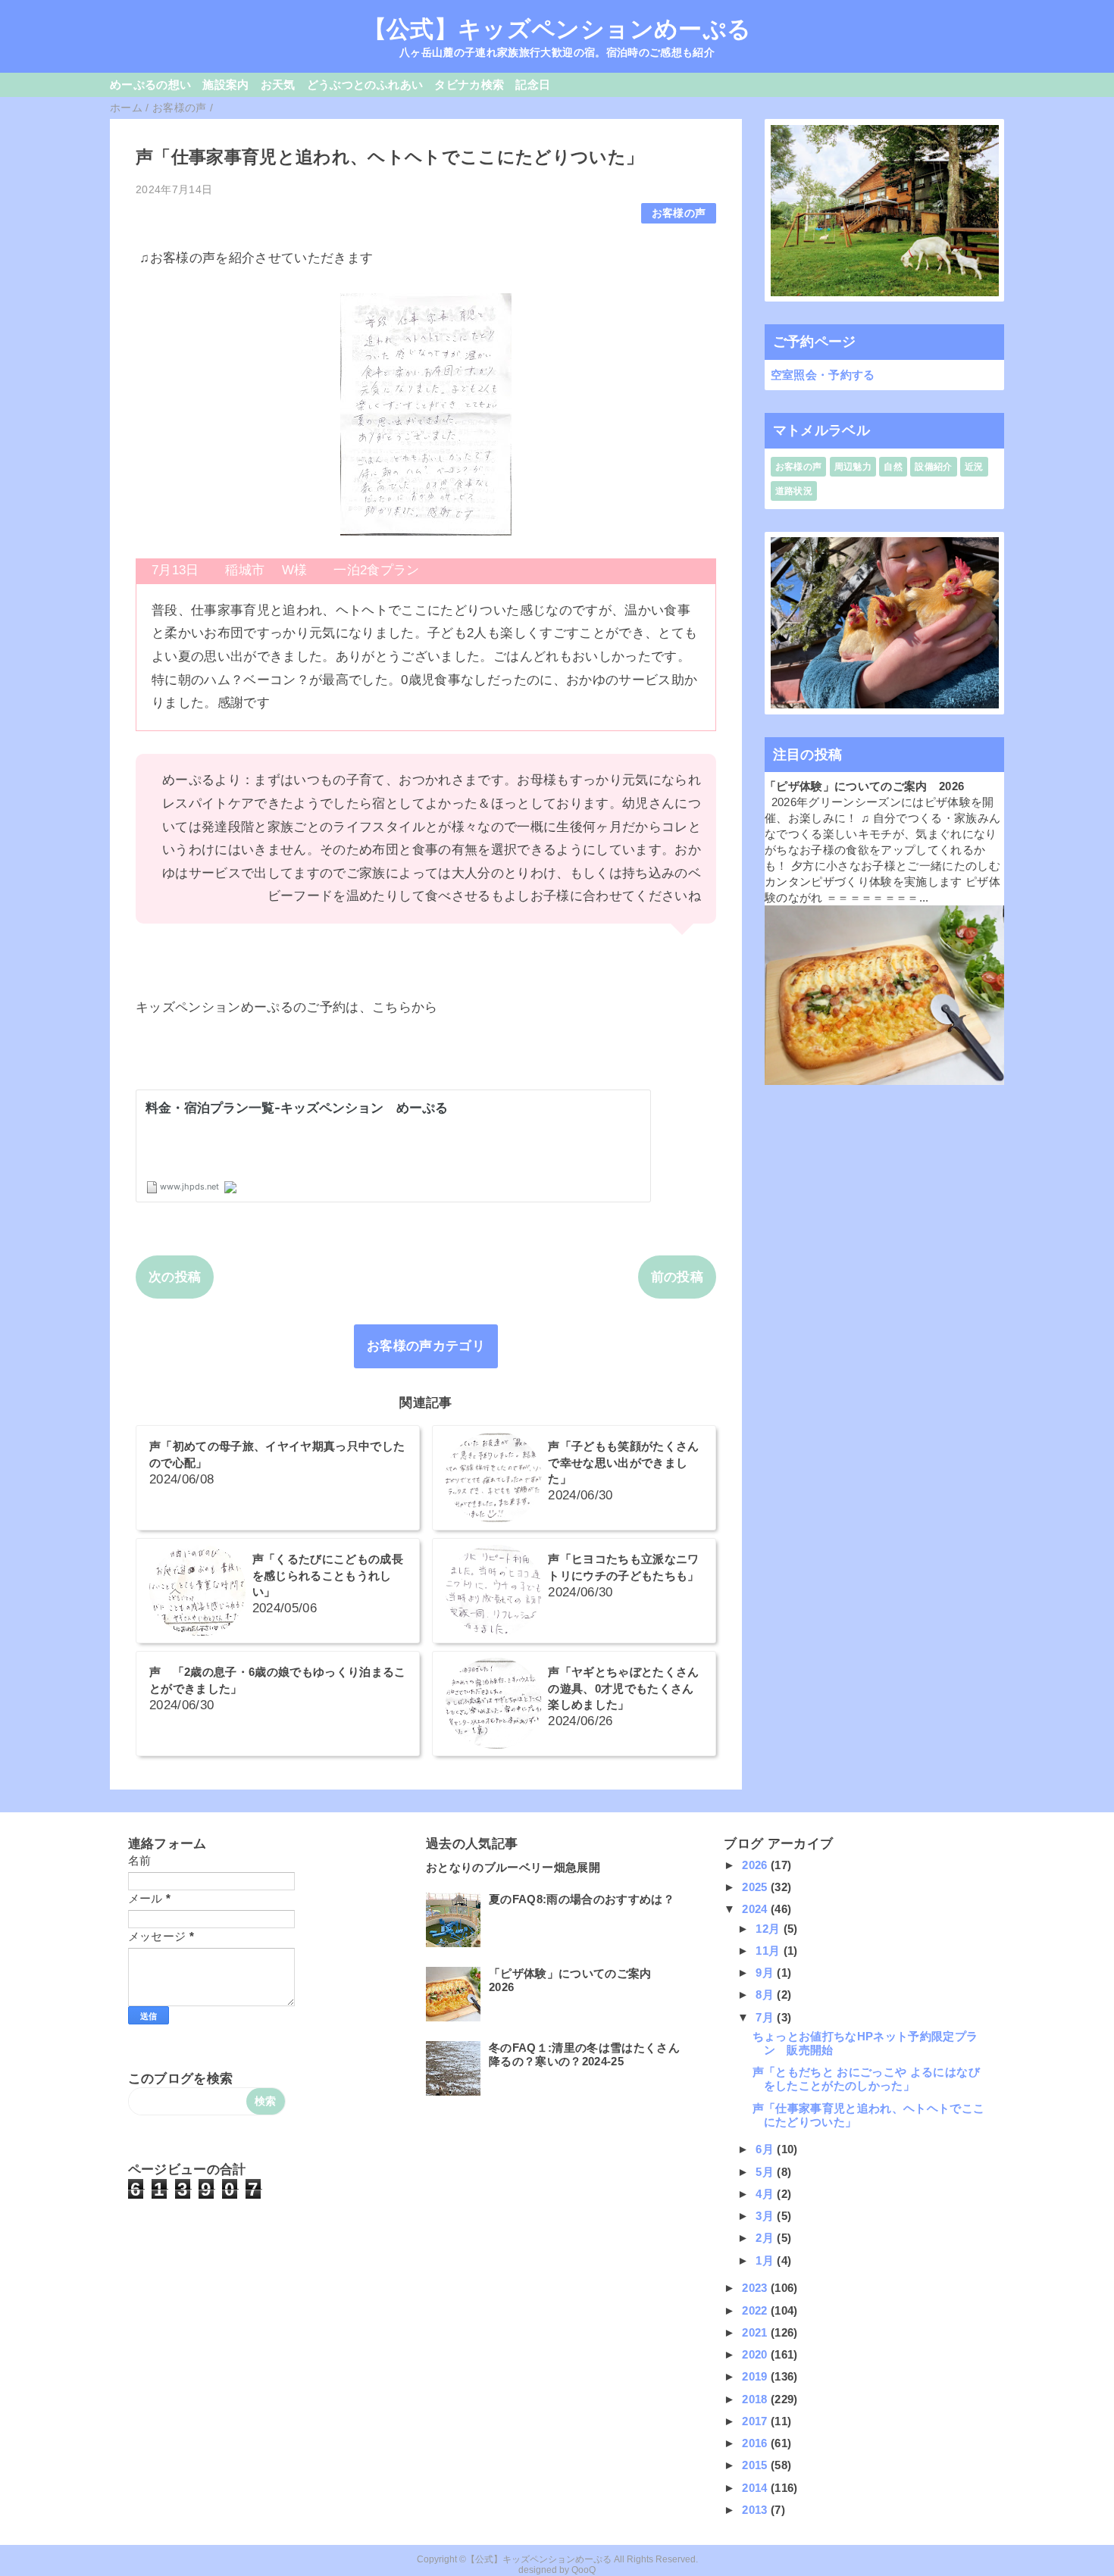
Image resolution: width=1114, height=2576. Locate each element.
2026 (756, 1865)
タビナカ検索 (469, 84)
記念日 (533, 84)
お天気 (278, 84)
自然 (893, 467)
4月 (766, 2194)
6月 (766, 2149)
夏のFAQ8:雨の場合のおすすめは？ (582, 1899)
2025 (756, 1887)
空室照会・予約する (823, 375)
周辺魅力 (853, 467)
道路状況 (794, 491)
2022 (756, 2310)
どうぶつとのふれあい (365, 84)
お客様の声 (679, 213)
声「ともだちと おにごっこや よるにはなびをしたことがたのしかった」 (866, 2079)
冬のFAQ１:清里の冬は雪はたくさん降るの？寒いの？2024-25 (584, 2054)
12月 (769, 1929)
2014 (756, 2488)
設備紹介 (933, 467)
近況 (974, 467)
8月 (766, 1995)
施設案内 (225, 84)
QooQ (584, 2570)
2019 (756, 2376)
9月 (766, 1973)
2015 (756, 2465)
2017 (756, 2421)
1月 (766, 2260)
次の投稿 (175, 1277)
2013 (756, 2510)
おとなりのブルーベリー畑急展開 (513, 1867)
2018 (756, 2399)
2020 (756, 2354)
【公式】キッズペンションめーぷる (557, 29)
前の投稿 (677, 1277)
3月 (766, 2216)
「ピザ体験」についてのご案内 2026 (864, 786)
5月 (766, 2172)
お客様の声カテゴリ (426, 1346)
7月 (766, 2017)
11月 (769, 1951)
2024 (756, 1909)
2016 (756, 2443)
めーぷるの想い (150, 84)
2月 (766, 2238)
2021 (756, 2332)
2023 (756, 2288)
